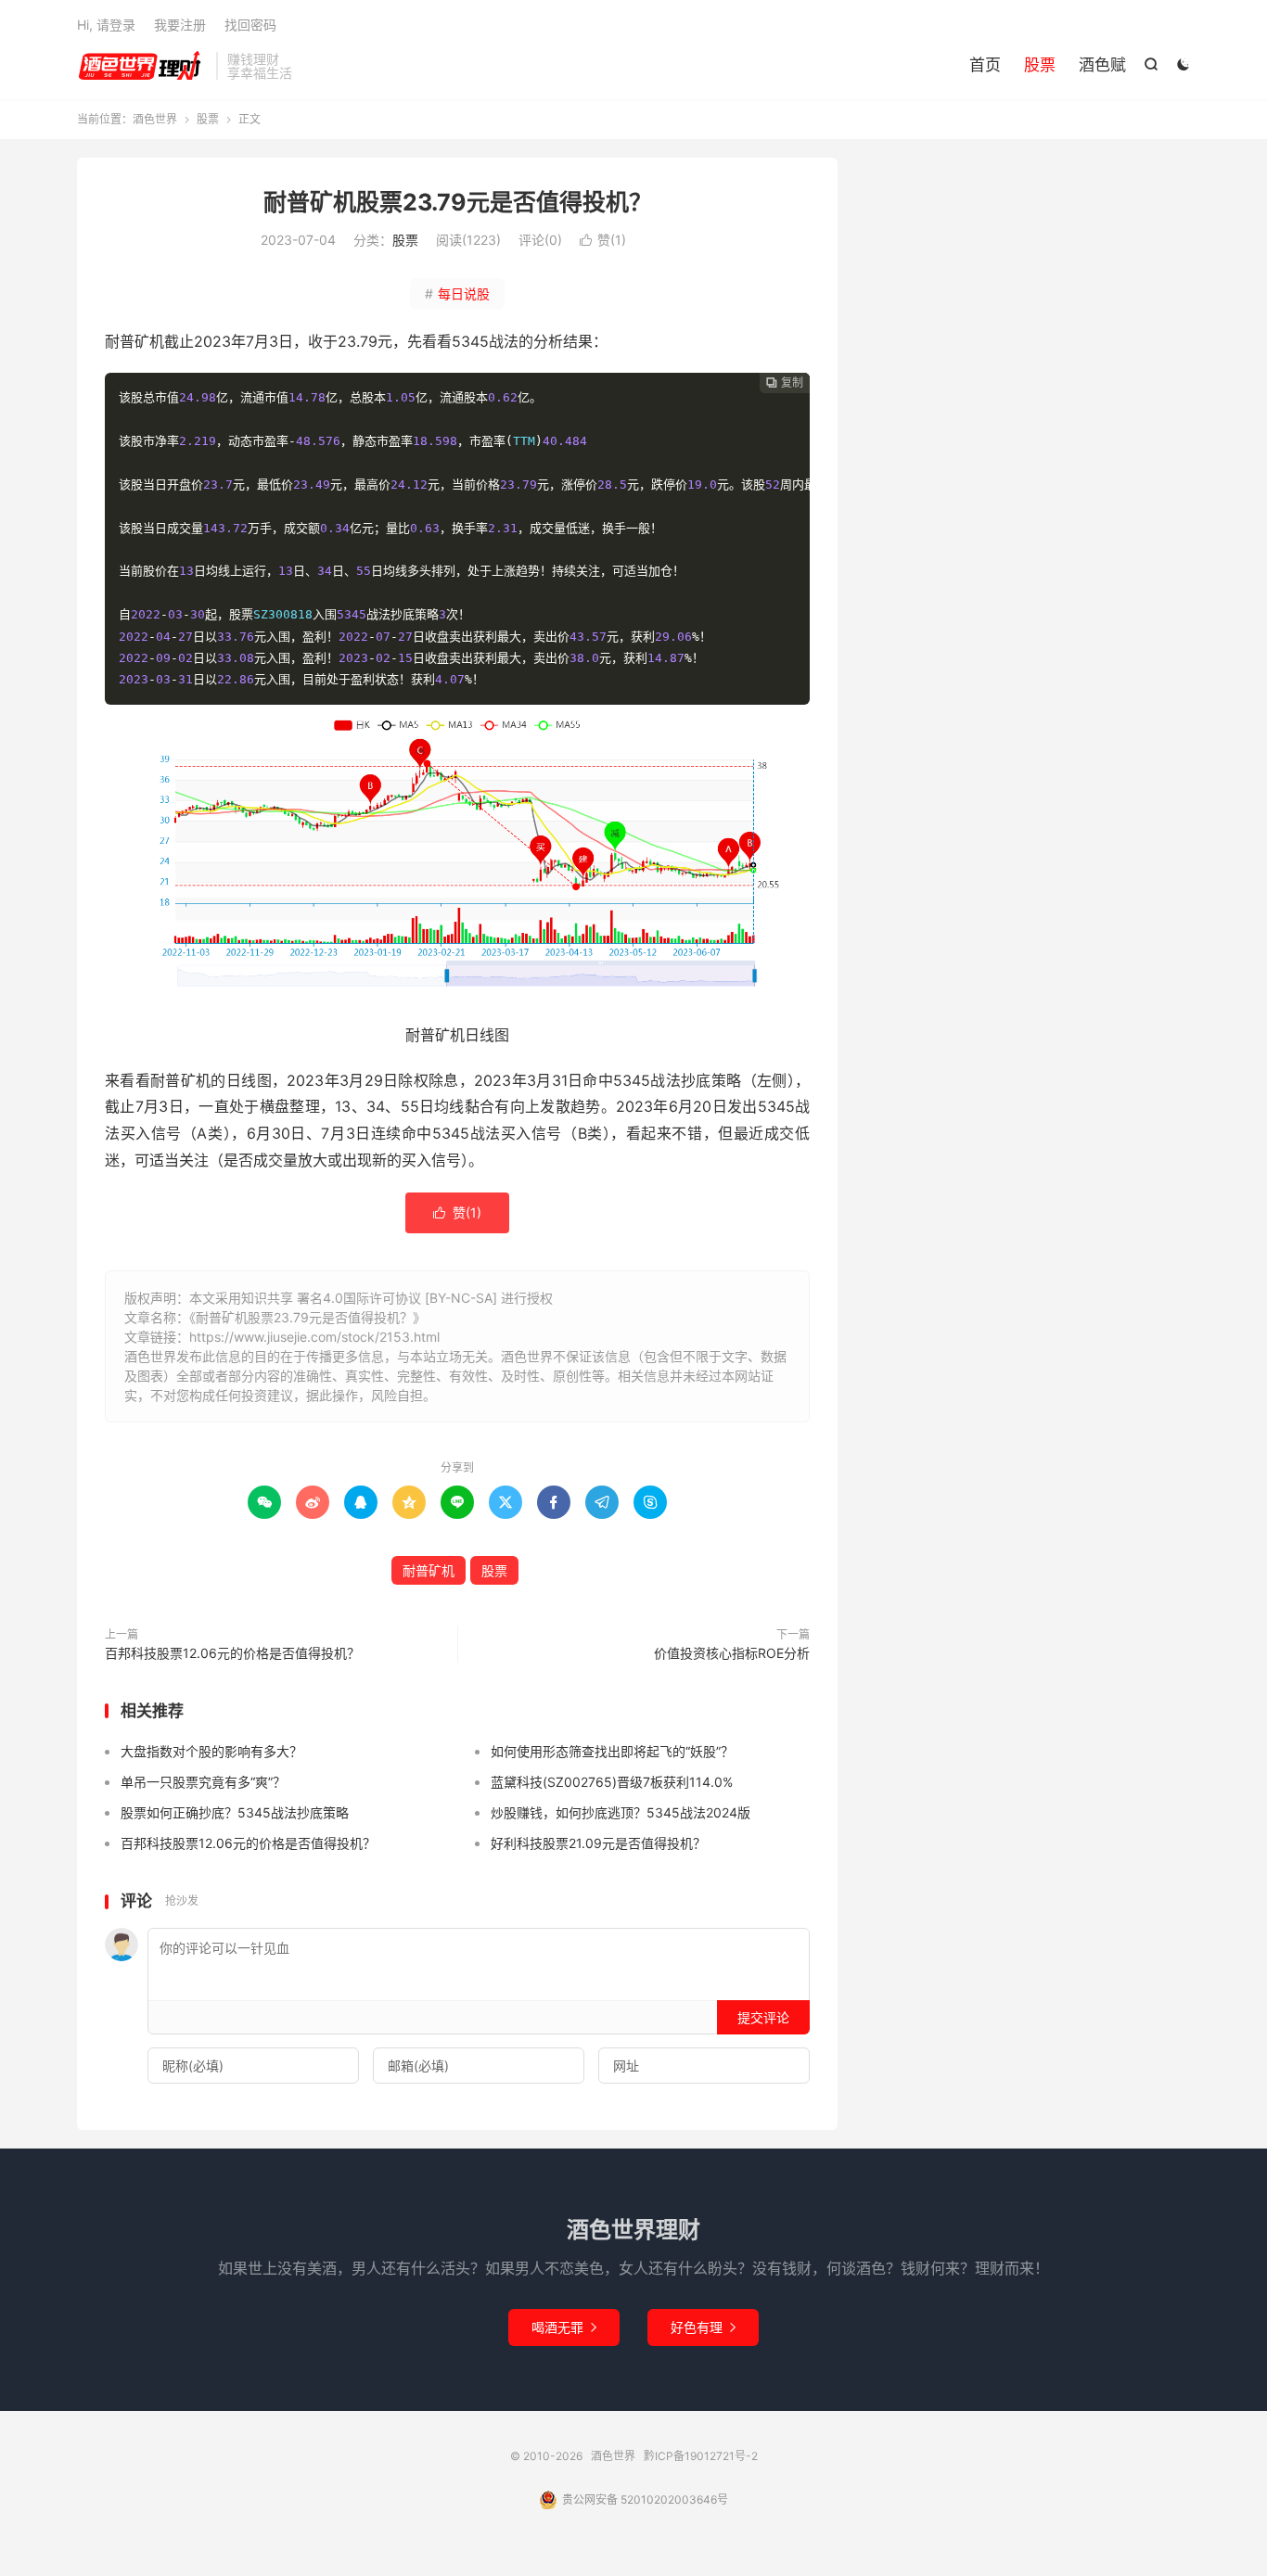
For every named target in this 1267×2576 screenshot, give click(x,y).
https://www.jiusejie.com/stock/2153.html (314, 1337)
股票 (1040, 65)
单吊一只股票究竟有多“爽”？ (203, 1782)
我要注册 (180, 25)
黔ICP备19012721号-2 (701, 2456)
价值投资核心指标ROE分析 (732, 1653)
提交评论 (763, 2017)
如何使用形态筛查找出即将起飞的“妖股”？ (612, 1751)
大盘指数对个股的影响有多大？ (211, 1751)
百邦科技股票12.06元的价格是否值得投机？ (232, 1653)
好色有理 (703, 2327)
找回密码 (250, 25)
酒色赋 (1102, 65)
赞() (603, 240)
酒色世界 (142, 66)
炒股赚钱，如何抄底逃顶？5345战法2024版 (621, 1812)
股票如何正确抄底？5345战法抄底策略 (235, 1812)
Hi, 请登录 (106, 25)
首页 (985, 65)
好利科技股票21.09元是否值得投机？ (598, 1843)
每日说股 (457, 293)
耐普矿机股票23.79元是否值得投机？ (458, 202)
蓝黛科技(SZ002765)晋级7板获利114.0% (612, 1782)
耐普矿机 (429, 1570)
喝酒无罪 (564, 2327)
